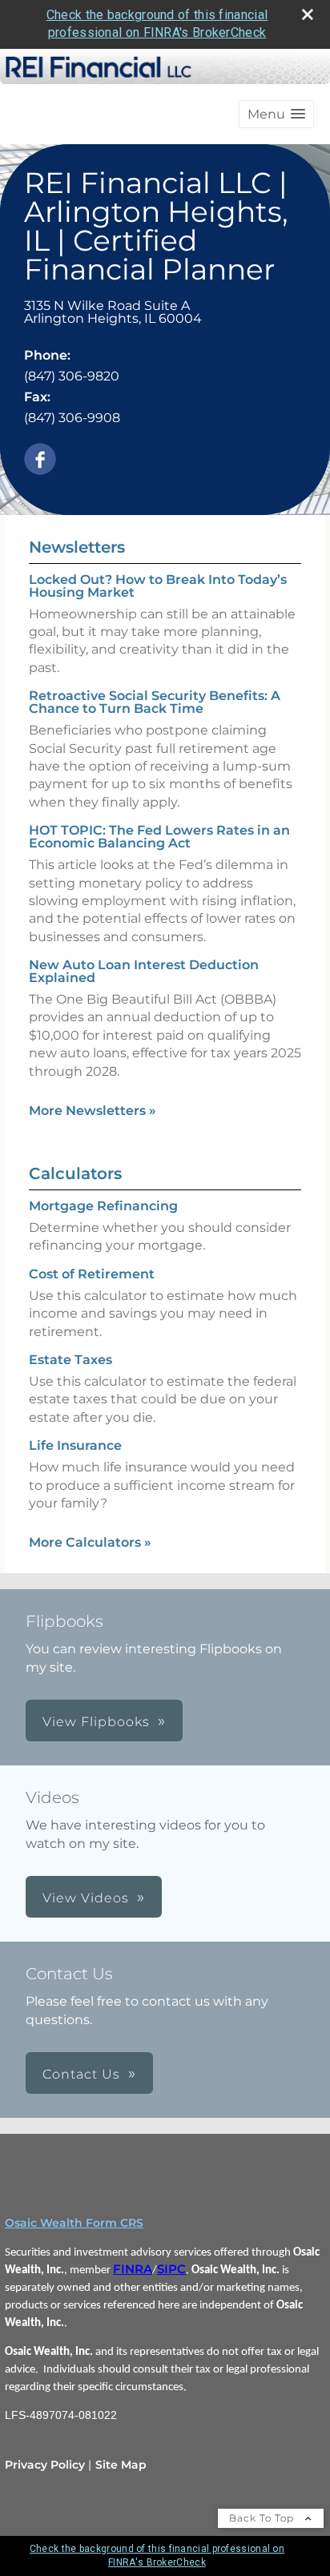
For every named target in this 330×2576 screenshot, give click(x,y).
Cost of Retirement (92, 1274)
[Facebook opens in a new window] (40, 460)
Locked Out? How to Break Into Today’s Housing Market (158, 586)
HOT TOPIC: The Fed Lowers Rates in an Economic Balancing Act (159, 837)
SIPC (171, 2269)
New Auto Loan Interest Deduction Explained (144, 971)
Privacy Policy (45, 2465)
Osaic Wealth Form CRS (74, 2223)
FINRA (133, 2269)
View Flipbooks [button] (96, 1722)
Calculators (75, 1173)
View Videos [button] (86, 1898)
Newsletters (77, 547)
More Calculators (90, 1542)
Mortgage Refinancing (103, 1206)
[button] (276, 114)
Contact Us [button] (81, 2074)
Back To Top (263, 2518)
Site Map (121, 2465)
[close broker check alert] (308, 14)
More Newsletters (93, 1111)
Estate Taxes (70, 1360)
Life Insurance (75, 1445)
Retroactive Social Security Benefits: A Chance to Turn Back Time (155, 702)
